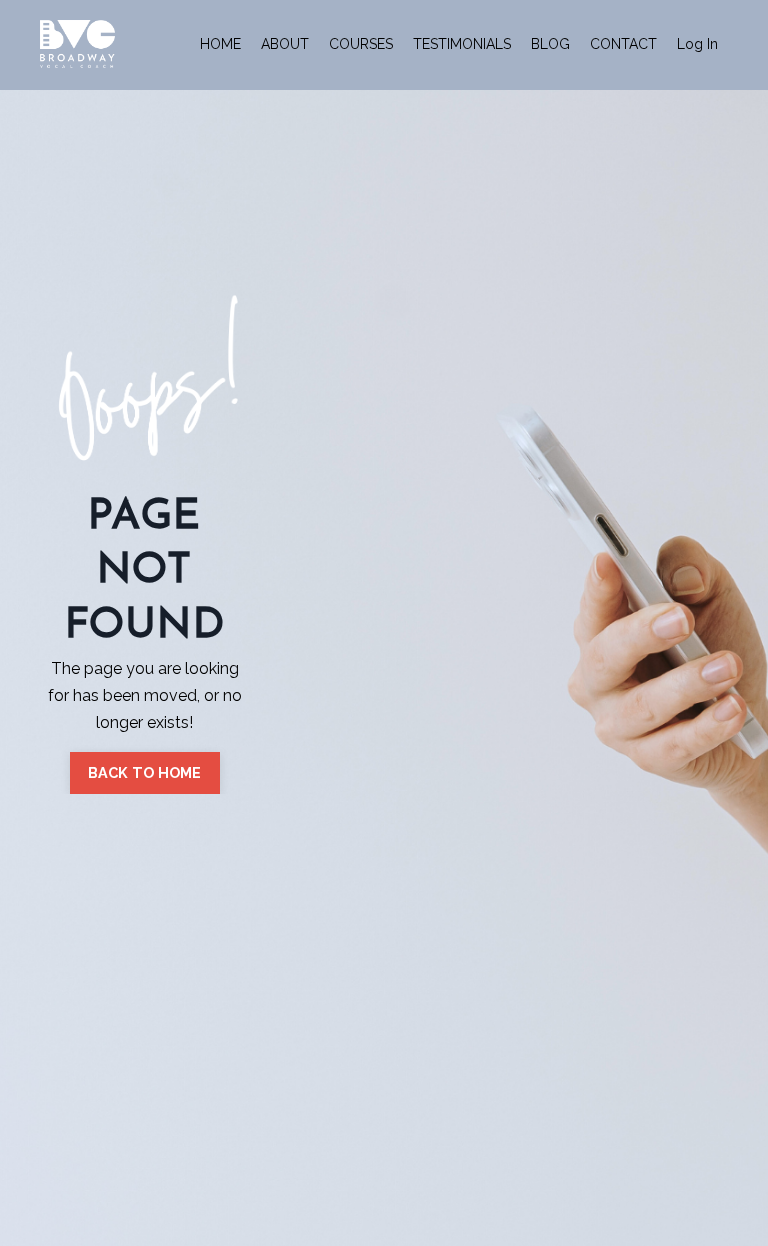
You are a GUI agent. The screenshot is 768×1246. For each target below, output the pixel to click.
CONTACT (623, 44)
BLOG (550, 44)
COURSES (361, 44)
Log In (697, 44)
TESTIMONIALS (462, 44)
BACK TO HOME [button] (145, 772)
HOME (220, 44)
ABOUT (285, 44)
